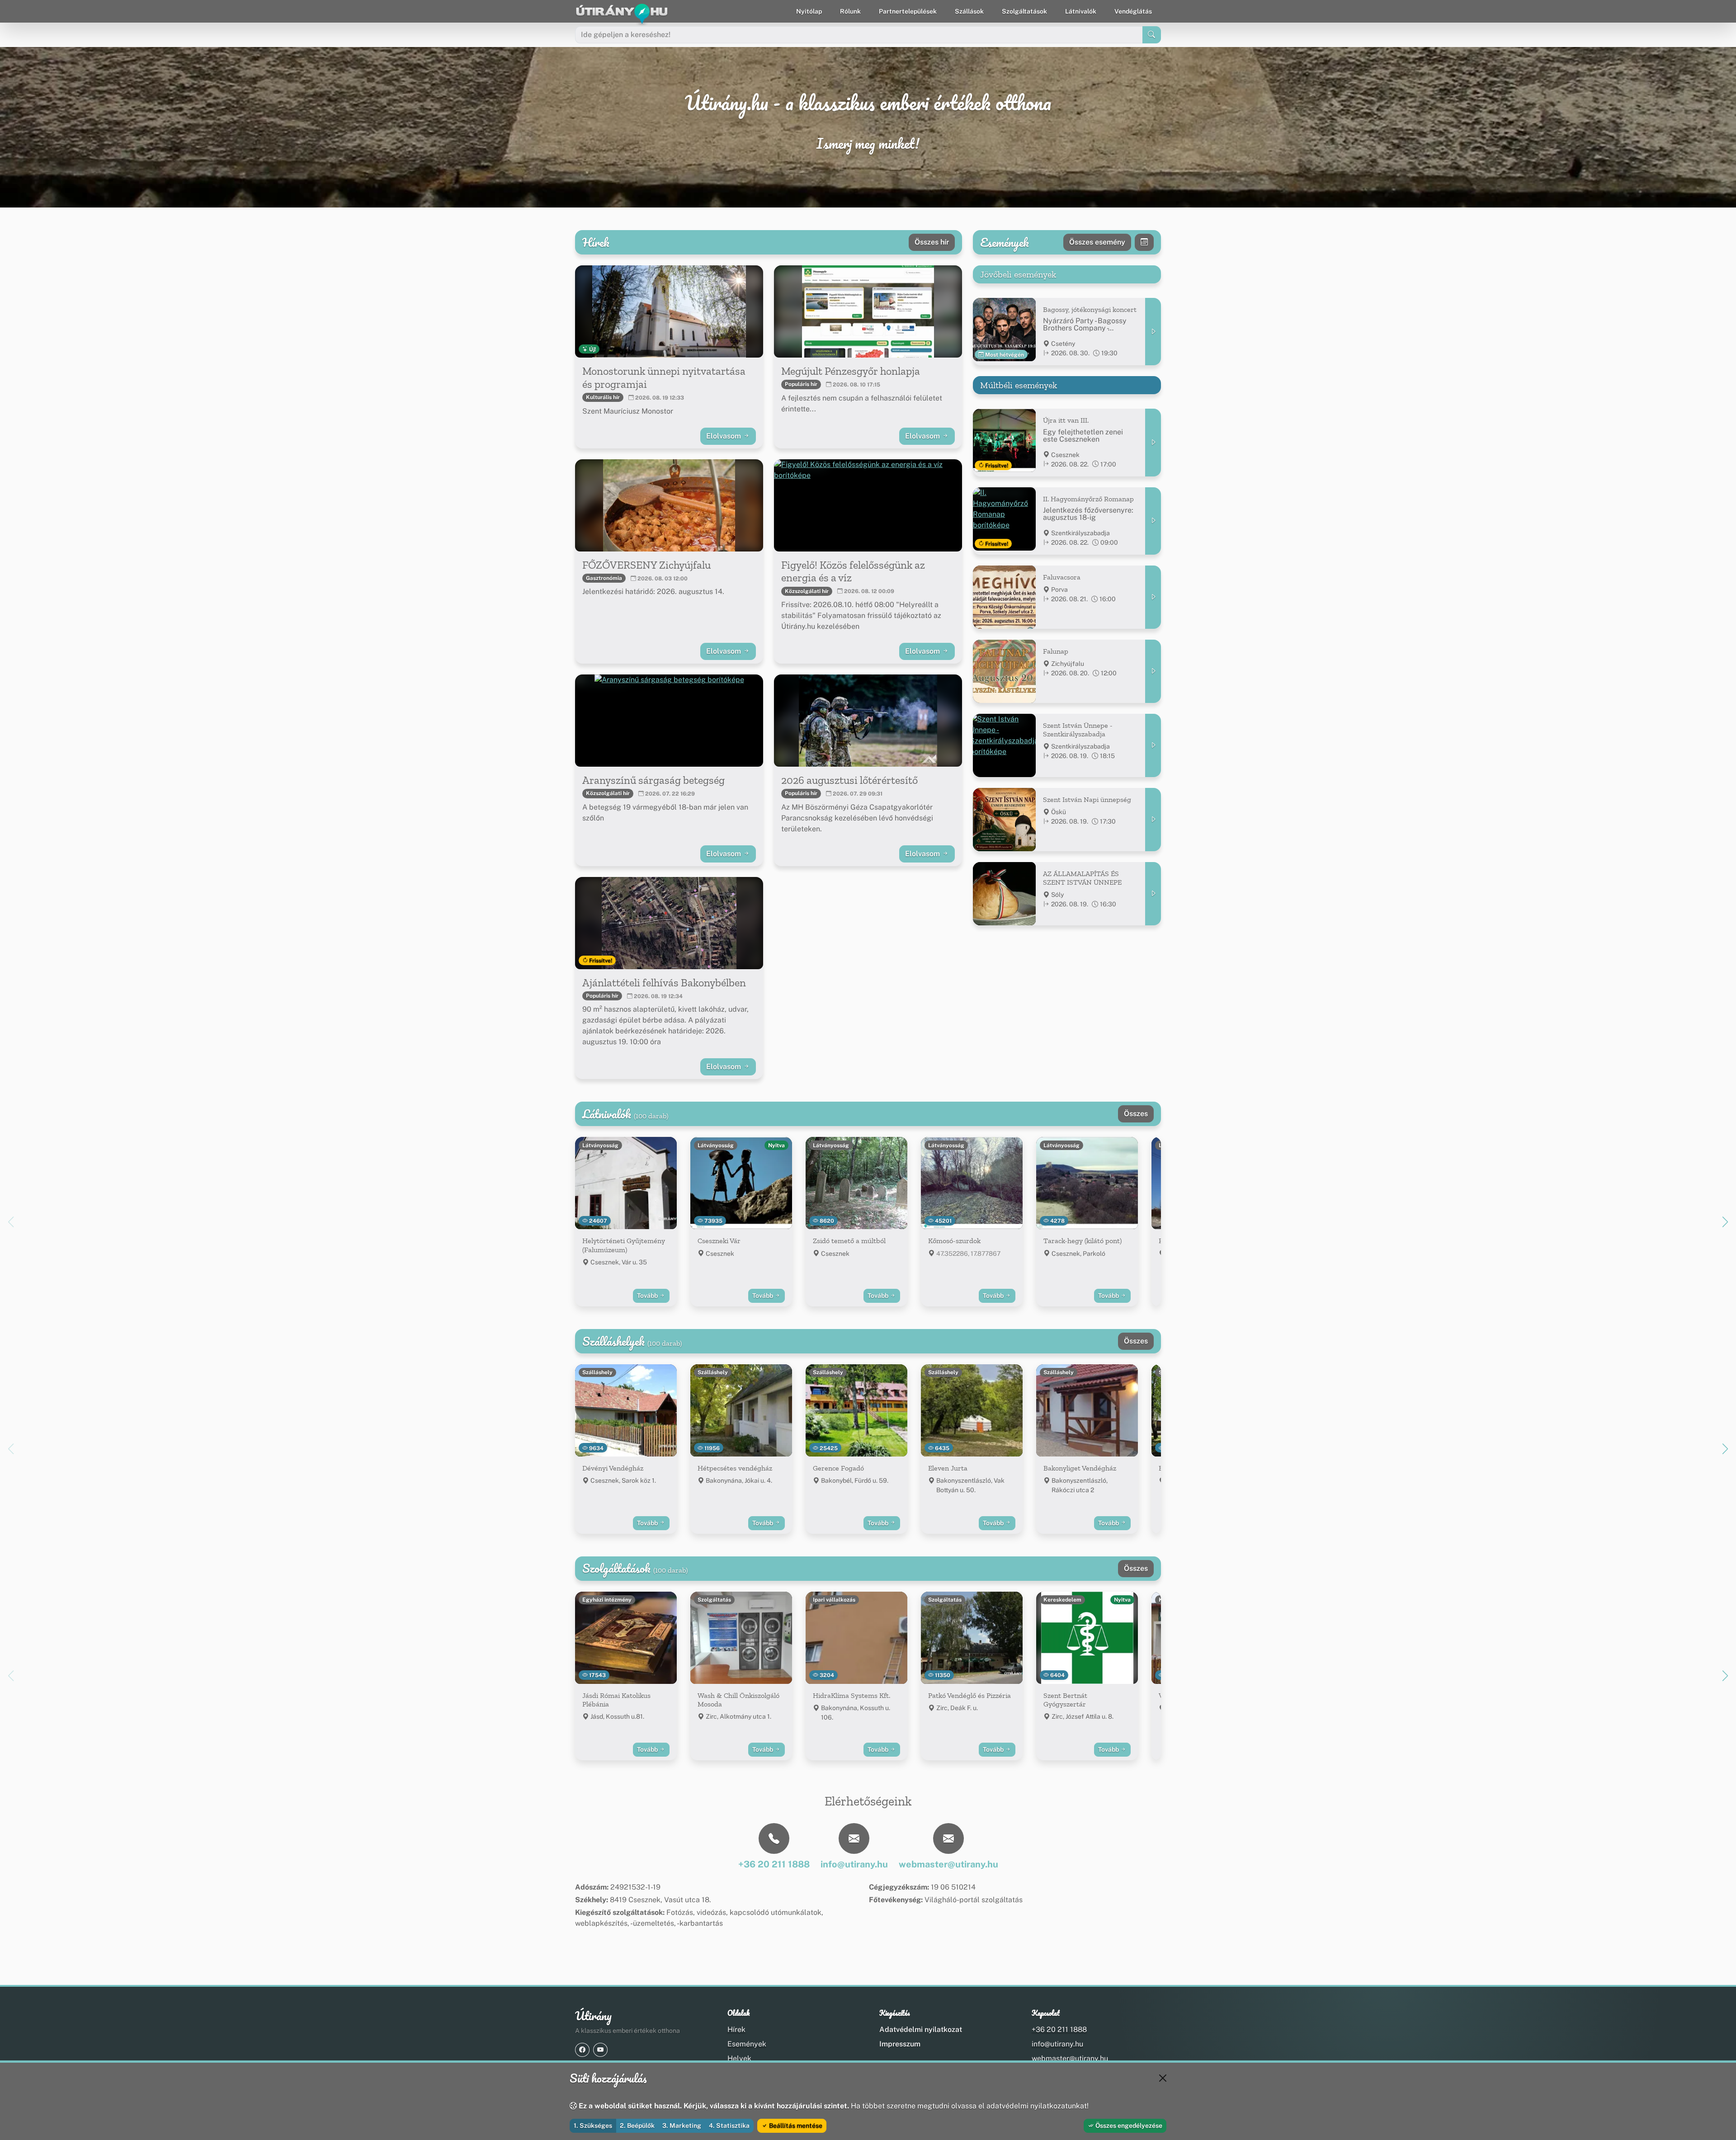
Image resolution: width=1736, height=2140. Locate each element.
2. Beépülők (637, 2126)
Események (747, 2044)
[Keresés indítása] (1152, 35)
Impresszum (900, 2044)
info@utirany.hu (1057, 2044)
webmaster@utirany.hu (1070, 2058)
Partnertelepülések (908, 11)
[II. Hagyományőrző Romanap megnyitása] (1153, 521)
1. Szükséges (593, 2126)
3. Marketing (682, 2126)
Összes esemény (1097, 242)
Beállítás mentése (795, 2126)
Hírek (736, 2029)
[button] (1725, 1222)
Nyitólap (809, 11)
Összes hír (932, 242)
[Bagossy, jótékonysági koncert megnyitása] (1153, 332)
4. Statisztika (729, 2126)
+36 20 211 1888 (1059, 2029)
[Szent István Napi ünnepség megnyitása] (1153, 820)
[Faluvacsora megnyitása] (1153, 597)
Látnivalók (1081, 11)
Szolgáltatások (1024, 11)
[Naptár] (1144, 242)
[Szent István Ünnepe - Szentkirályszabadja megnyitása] (1153, 745)
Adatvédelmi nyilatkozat (921, 2029)
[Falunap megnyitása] (1153, 671)
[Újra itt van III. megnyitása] (1153, 442)
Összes (1136, 1114)
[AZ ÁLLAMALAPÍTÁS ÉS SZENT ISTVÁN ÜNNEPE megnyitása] (1153, 894)
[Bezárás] (1163, 2078)
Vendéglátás (1133, 11)
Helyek (739, 2058)
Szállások (969, 11)
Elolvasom (724, 436)
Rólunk (850, 11)
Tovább (648, 1296)
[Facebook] (582, 2050)
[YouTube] (600, 2050)
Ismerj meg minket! (868, 144)
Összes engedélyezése (1128, 2126)
